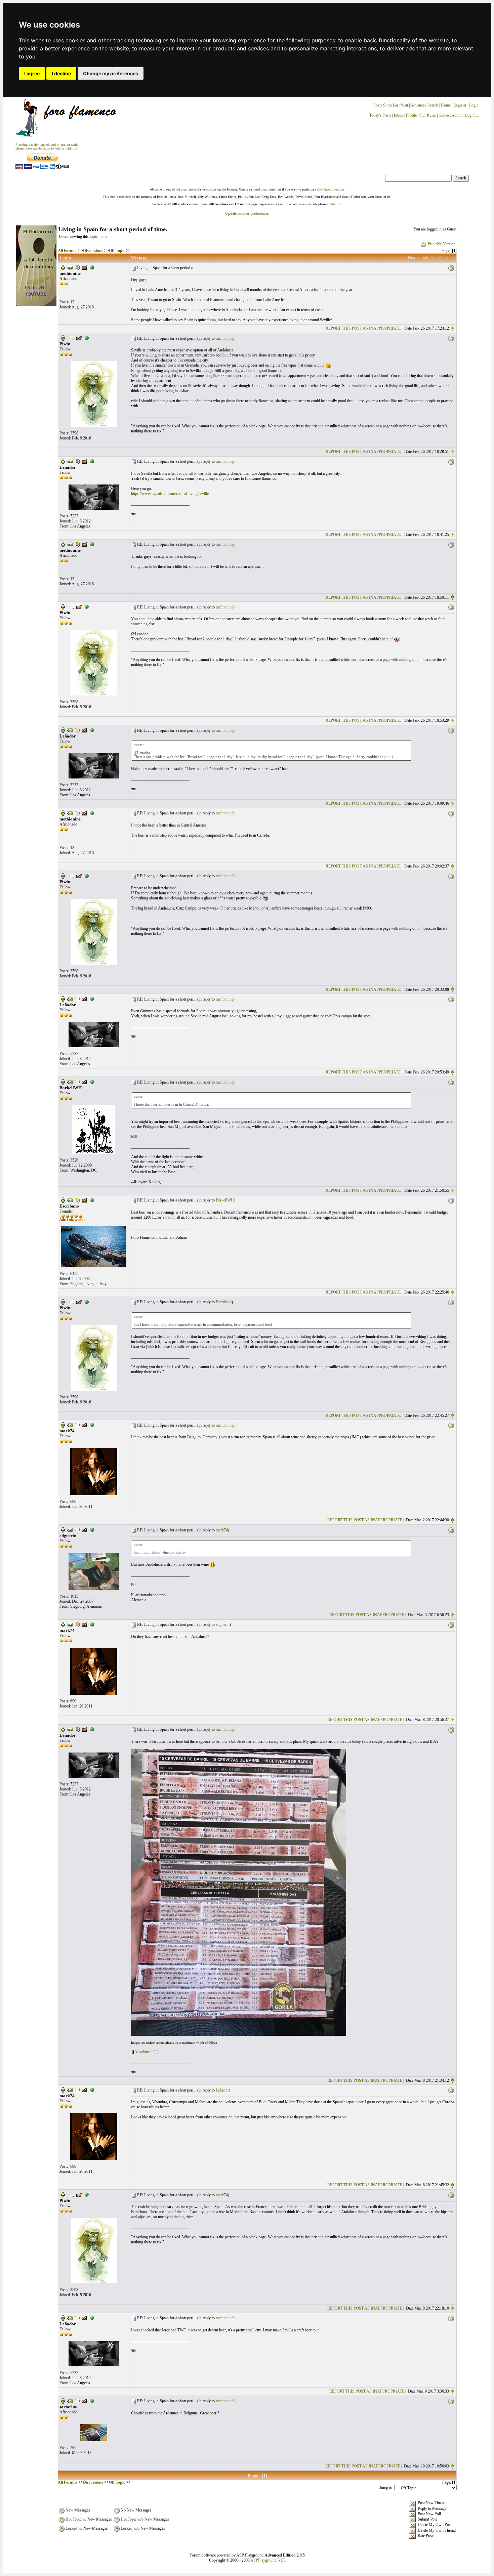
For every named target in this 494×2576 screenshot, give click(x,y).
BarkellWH (225, 1200)
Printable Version (442, 244)
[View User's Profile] (63, 267)
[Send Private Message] (77, 267)
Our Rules (428, 115)
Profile (411, 115)
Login (474, 105)
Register (460, 105)
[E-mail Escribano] (70, 1200)
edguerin (223, 1624)
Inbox (399, 115)
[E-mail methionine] (70, 267)
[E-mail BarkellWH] (70, 1082)
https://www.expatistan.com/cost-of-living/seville (170, 494)
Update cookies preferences (247, 213)
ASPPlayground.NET (268, 2560)
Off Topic (117, 251)
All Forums (68, 251)
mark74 (222, 1530)
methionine (224, 338)
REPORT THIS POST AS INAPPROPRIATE (363, 328)
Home (446, 105)
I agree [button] (32, 73)
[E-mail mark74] (70, 1425)
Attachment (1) (146, 2052)
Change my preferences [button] (111, 73)
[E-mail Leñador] (70, 461)
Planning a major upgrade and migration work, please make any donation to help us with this (47, 146)
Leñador (222, 2090)
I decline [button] (61, 73)
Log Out (472, 115)
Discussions (93, 251)
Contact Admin (450, 115)
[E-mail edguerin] (70, 1529)
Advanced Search (424, 105)
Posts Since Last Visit (391, 105)
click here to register (330, 189)
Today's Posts (380, 115)
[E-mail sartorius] (70, 2400)
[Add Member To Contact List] (84, 267)
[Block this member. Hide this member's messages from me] (92, 267)
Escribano (224, 1302)
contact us (334, 204)
